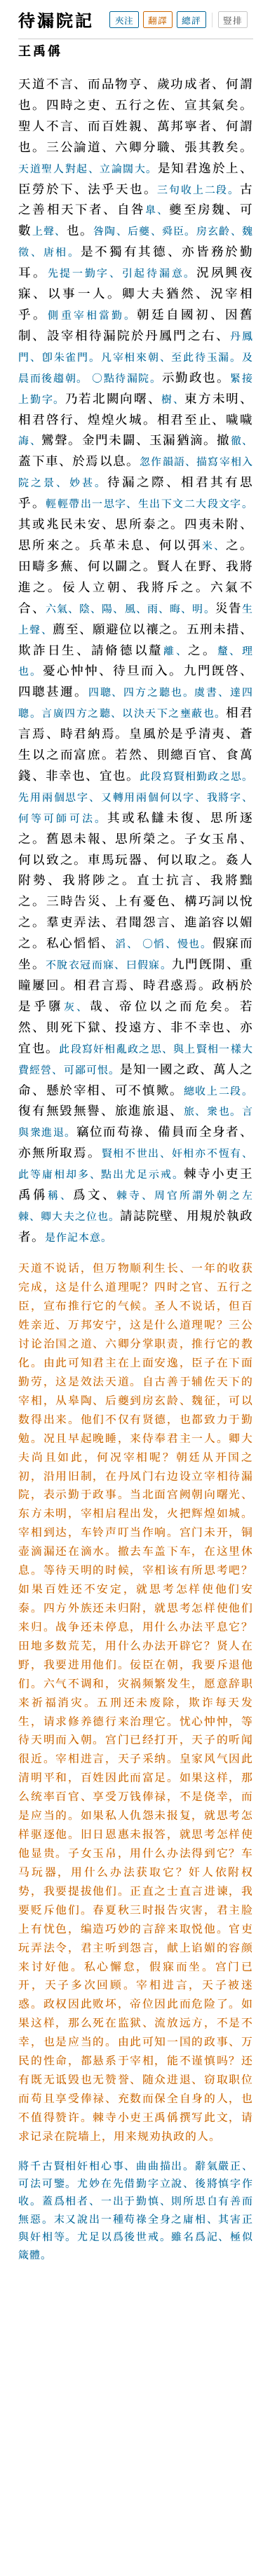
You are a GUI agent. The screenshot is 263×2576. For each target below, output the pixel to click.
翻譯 (158, 20)
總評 (191, 20)
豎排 (233, 20)
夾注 (125, 20)
